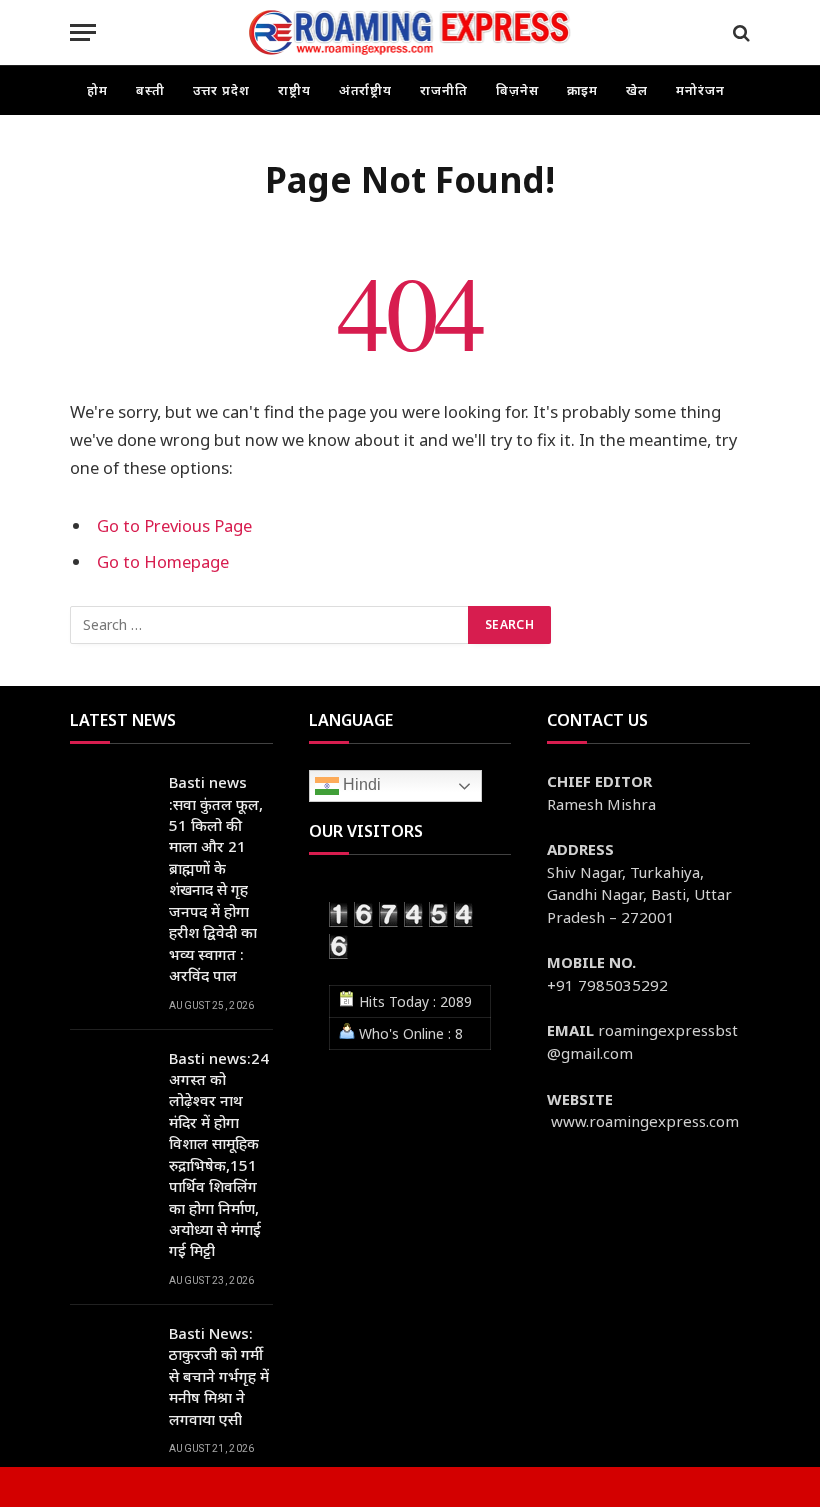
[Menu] (83, 32)
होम (97, 90)
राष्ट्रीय (294, 90)
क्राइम (583, 90)
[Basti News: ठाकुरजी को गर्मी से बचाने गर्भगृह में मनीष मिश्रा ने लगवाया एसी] (110, 1349)
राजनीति (444, 90)
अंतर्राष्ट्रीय (366, 90)
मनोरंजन (700, 90)
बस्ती (150, 90)
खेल (637, 90)
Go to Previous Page (174, 525)
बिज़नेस (517, 90)
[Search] (739, 32)
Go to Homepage (163, 561)
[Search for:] (270, 625)
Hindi (360, 784)
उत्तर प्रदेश (221, 90)
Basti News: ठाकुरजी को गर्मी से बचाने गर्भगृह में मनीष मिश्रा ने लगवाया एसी (219, 1376)
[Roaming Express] (410, 32)
